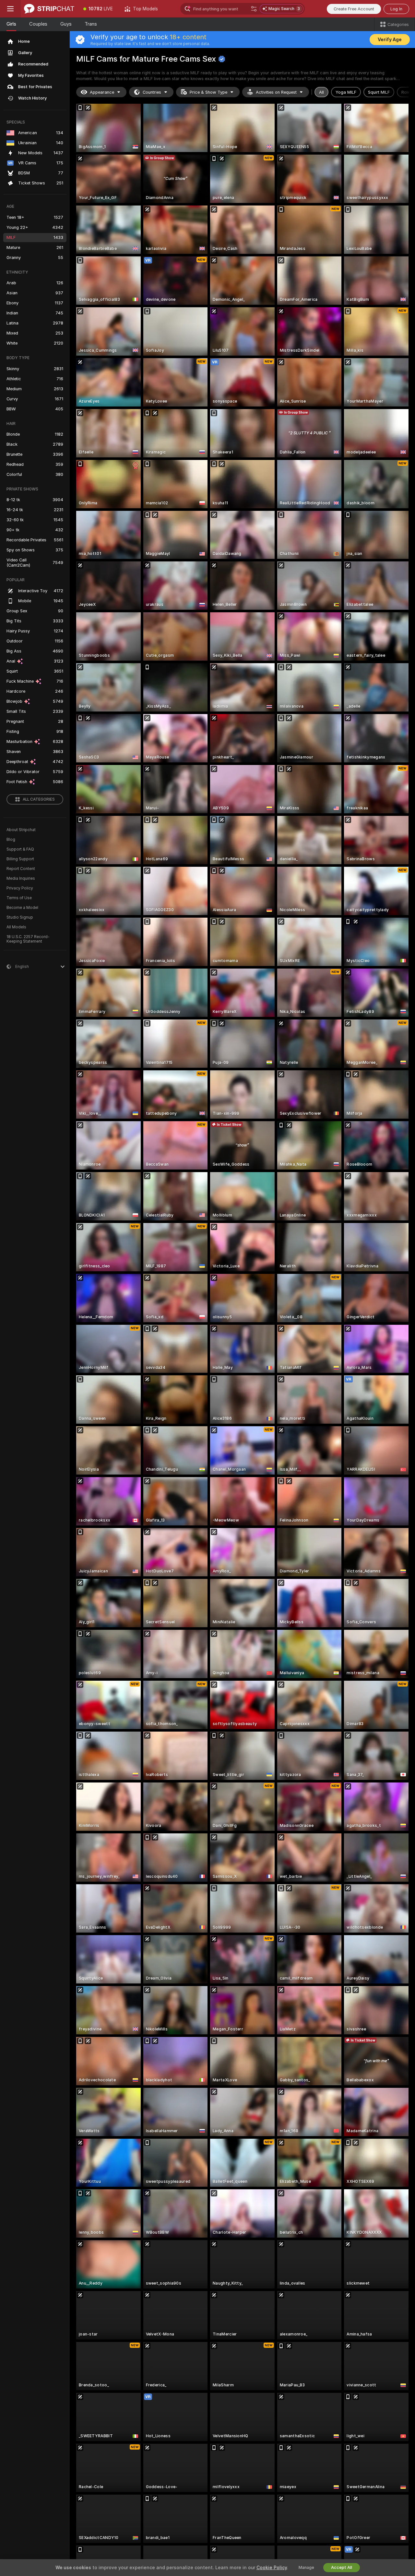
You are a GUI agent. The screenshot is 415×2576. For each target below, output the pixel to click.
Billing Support (20, 859)
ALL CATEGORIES (39, 799)
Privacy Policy (20, 888)
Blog (11, 840)
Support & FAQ (20, 849)
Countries (152, 92)
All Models (16, 927)
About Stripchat (21, 830)
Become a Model (22, 908)
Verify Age (390, 40)
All (321, 92)
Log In (396, 9)
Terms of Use (19, 898)
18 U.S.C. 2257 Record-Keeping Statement (28, 939)
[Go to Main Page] (49, 9)
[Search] (254, 9)
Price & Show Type (208, 92)
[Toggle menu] (10, 9)
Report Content (21, 869)
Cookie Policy (272, 2568)
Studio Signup (20, 917)
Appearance (102, 92)
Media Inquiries (21, 878)
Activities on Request (276, 92)
